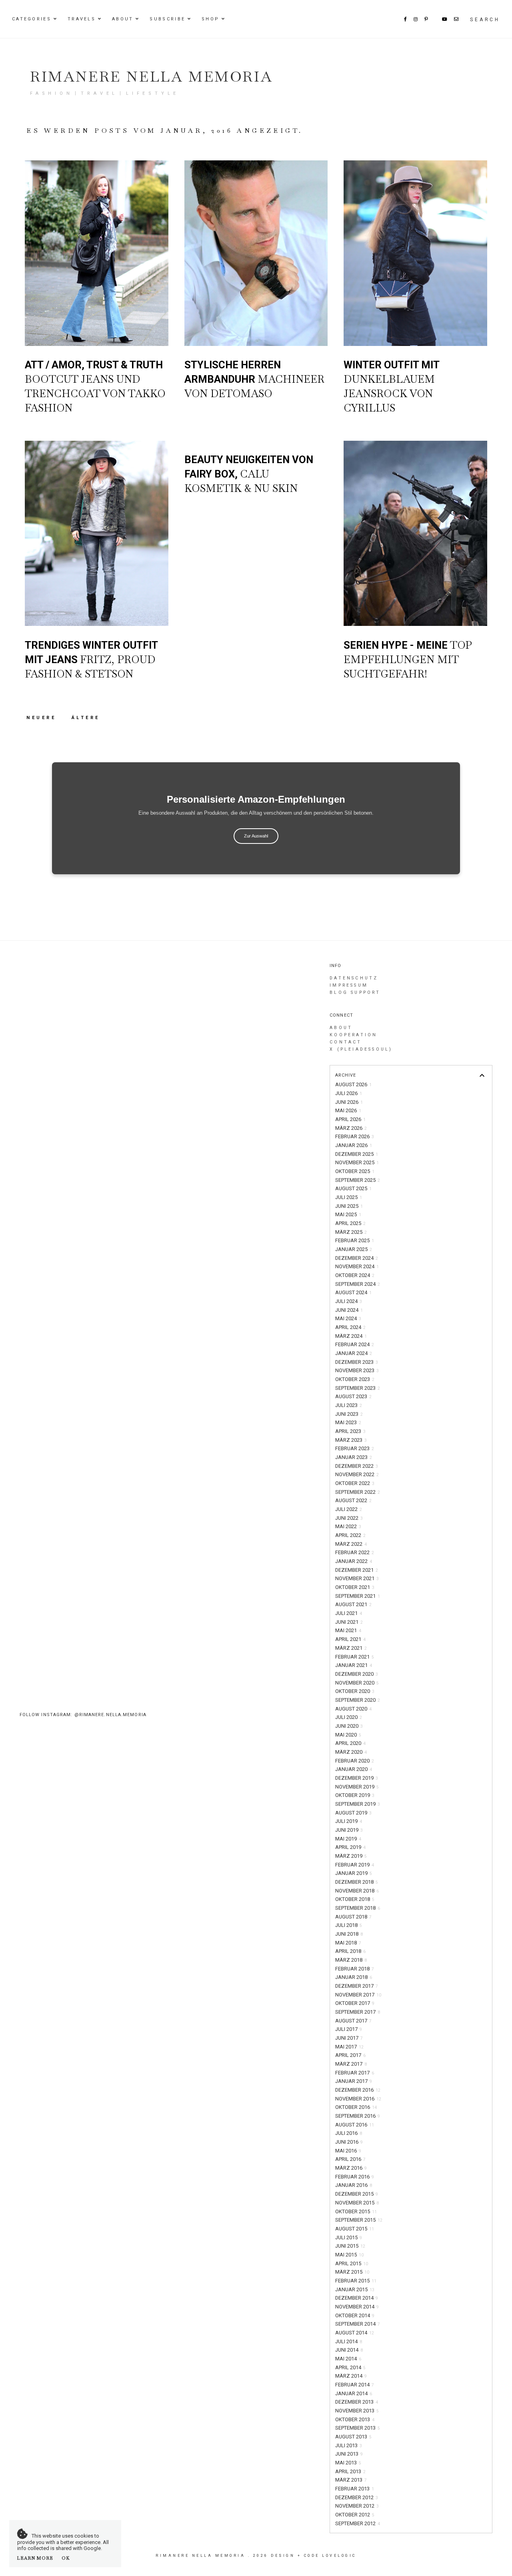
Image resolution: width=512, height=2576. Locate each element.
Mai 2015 (349, 2255)
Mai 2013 (348, 2463)
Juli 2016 (349, 2133)
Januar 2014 (354, 2393)
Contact (346, 1042)
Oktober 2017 (355, 2003)
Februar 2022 (355, 1552)
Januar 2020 (354, 1769)
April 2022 (350, 1535)
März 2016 (351, 2168)
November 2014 (357, 2307)
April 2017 (350, 2055)
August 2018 (353, 1917)
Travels (82, 19)
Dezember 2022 (357, 1466)
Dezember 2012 (357, 2497)
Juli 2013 (349, 2445)
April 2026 (350, 1119)
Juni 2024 (349, 1310)
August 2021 (353, 1604)
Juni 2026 (349, 1102)
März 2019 (351, 1856)
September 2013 (358, 2428)
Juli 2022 (349, 1509)
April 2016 (350, 2159)
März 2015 (352, 2272)
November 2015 (357, 2203)
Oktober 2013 (355, 2419)
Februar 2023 (355, 1448)
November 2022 (357, 1474)
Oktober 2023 (355, 1379)
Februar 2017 (355, 2073)
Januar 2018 (354, 1977)
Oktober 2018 (355, 1899)
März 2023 (351, 1440)
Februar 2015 (356, 2281)
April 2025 (350, 1223)
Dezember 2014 (357, 2298)
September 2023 (358, 1388)
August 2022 (353, 1500)
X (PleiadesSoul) (361, 1049)
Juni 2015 (350, 2246)
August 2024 (353, 1292)
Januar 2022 (354, 1561)
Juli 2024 (349, 1301)
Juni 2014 (349, 2350)
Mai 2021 (348, 1630)
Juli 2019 (349, 1821)
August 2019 (353, 1813)
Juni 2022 (349, 1518)
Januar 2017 (354, 2081)
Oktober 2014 (355, 2315)
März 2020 (351, 1752)
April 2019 (350, 1847)
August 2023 (353, 1396)
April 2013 (350, 2471)
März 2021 (351, 1648)
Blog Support (355, 992)
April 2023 (350, 1431)
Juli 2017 (349, 2029)
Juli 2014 (349, 2341)
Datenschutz (354, 978)
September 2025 (358, 1180)
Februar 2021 (355, 1657)
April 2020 (350, 1743)
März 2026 (351, 1128)
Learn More (35, 2558)
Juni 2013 (349, 2454)
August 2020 (353, 1709)
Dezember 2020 (357, 1674)
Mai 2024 (348, 1318)
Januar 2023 (354, 1457)
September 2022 (358, 1492)
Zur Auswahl (256, 836)
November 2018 (357, 1891)
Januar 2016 (354, 2185)
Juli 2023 (349, 1405)
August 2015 (355, 2229)
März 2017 (351, 2064)
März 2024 (351, 1336)
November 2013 (357, 2411)
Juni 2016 (349, 2142)
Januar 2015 (355, 2289)
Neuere (43, 718)
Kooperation (353, 1035)
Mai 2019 (348, 1839)
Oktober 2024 (355, 1275)
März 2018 (351, 1960)
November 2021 (357, 1578)
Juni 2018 (349, 1934)
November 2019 (357, 1787)
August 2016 (355, 2125)
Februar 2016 (355, 2177)
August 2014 (355, 2333)
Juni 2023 (349, 1414)
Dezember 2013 (357, 2402)
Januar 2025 (354, 1249)
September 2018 (358, 1908)
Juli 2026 (349, 1093)
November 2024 (357, 1266)
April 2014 (350, 2367)
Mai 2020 (348, 1735)
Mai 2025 (348, 1214)
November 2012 (357, 2506)
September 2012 (358, 2523)
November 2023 (357, 1370)
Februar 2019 (355, 1865)
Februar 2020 (355, 1761)
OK (66, 2558)
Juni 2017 (349, 2038)
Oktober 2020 (355, 1691)
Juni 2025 (349, 1206)
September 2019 (358, 1804)
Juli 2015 (349, 2237)
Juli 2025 (349, 1197)
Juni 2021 (349, 1622)
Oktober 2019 (355, 1795)
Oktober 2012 (355, 2515)
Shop (210, 19)
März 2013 (351, 2480)
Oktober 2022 (355, 1483)
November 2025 (357, 1162)
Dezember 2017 (357, 1986)
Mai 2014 (348, 2359)
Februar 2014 (355, 2385)
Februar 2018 (355, 1969)
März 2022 (351, 1544)
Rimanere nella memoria (151, 77)
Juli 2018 (349, 1925)
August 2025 (353, 1188)
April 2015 (352, 2263)
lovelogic (339, 2556)
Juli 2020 (349, 1717)
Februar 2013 (355, 2489)
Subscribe (167, 19)
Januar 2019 (354, 1873)
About (123, 19)
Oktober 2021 (355, 1587)
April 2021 (350, 1639)
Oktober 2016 (356, 2107)
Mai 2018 (348, 1943)
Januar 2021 (354, 1665)
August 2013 (353, 2437)
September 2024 (358, 1284)
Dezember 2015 (357, 2194)
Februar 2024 (355, 1344)
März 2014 (351, 2376)
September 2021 (358, 1596)
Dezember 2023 (357, 1362)
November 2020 (357, 1683)
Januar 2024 (354, 1353)
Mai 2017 (349, 2047)
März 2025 (351, 1232)
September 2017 (358, 2012)
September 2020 (358, 1700)
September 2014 (358, 2324)
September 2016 (358, 2116)
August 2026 (353, 1084)
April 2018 (350, 1951)
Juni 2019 (349, 1830)
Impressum (349, 985)
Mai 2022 (348, 1526)
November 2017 (358, 1995)
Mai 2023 (348, 1422)
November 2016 (358, 2099)
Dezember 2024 (357, 1258)
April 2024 (350, 1327)
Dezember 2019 (357, 1778)
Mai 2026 (348, 1110)
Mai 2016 (348, 2151)
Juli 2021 (349, 1613)
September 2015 (359, 2220)
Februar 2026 (355, 1136)
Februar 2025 (355, 1240)
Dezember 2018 (357, 1882)
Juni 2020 (349, 1726)
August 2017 (353, 2021)
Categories (32, 19)
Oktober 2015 (356, 2211)
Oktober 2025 (355, 1171)
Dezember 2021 (357, 1570)
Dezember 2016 (358, 2090)
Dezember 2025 (357, 1154)
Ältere (86, 718)
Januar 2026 (354, 1145)
